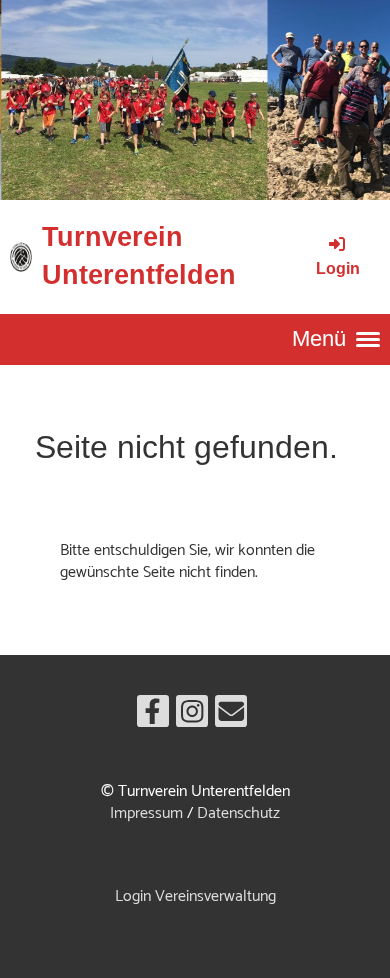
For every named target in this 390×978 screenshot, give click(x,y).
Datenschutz (238, 813)
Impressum (146, 813)
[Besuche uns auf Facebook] (153, 718)
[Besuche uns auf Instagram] (192, 718)
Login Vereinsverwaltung (195, 896)
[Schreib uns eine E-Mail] (231, 718)
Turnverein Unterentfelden (139, 255)
